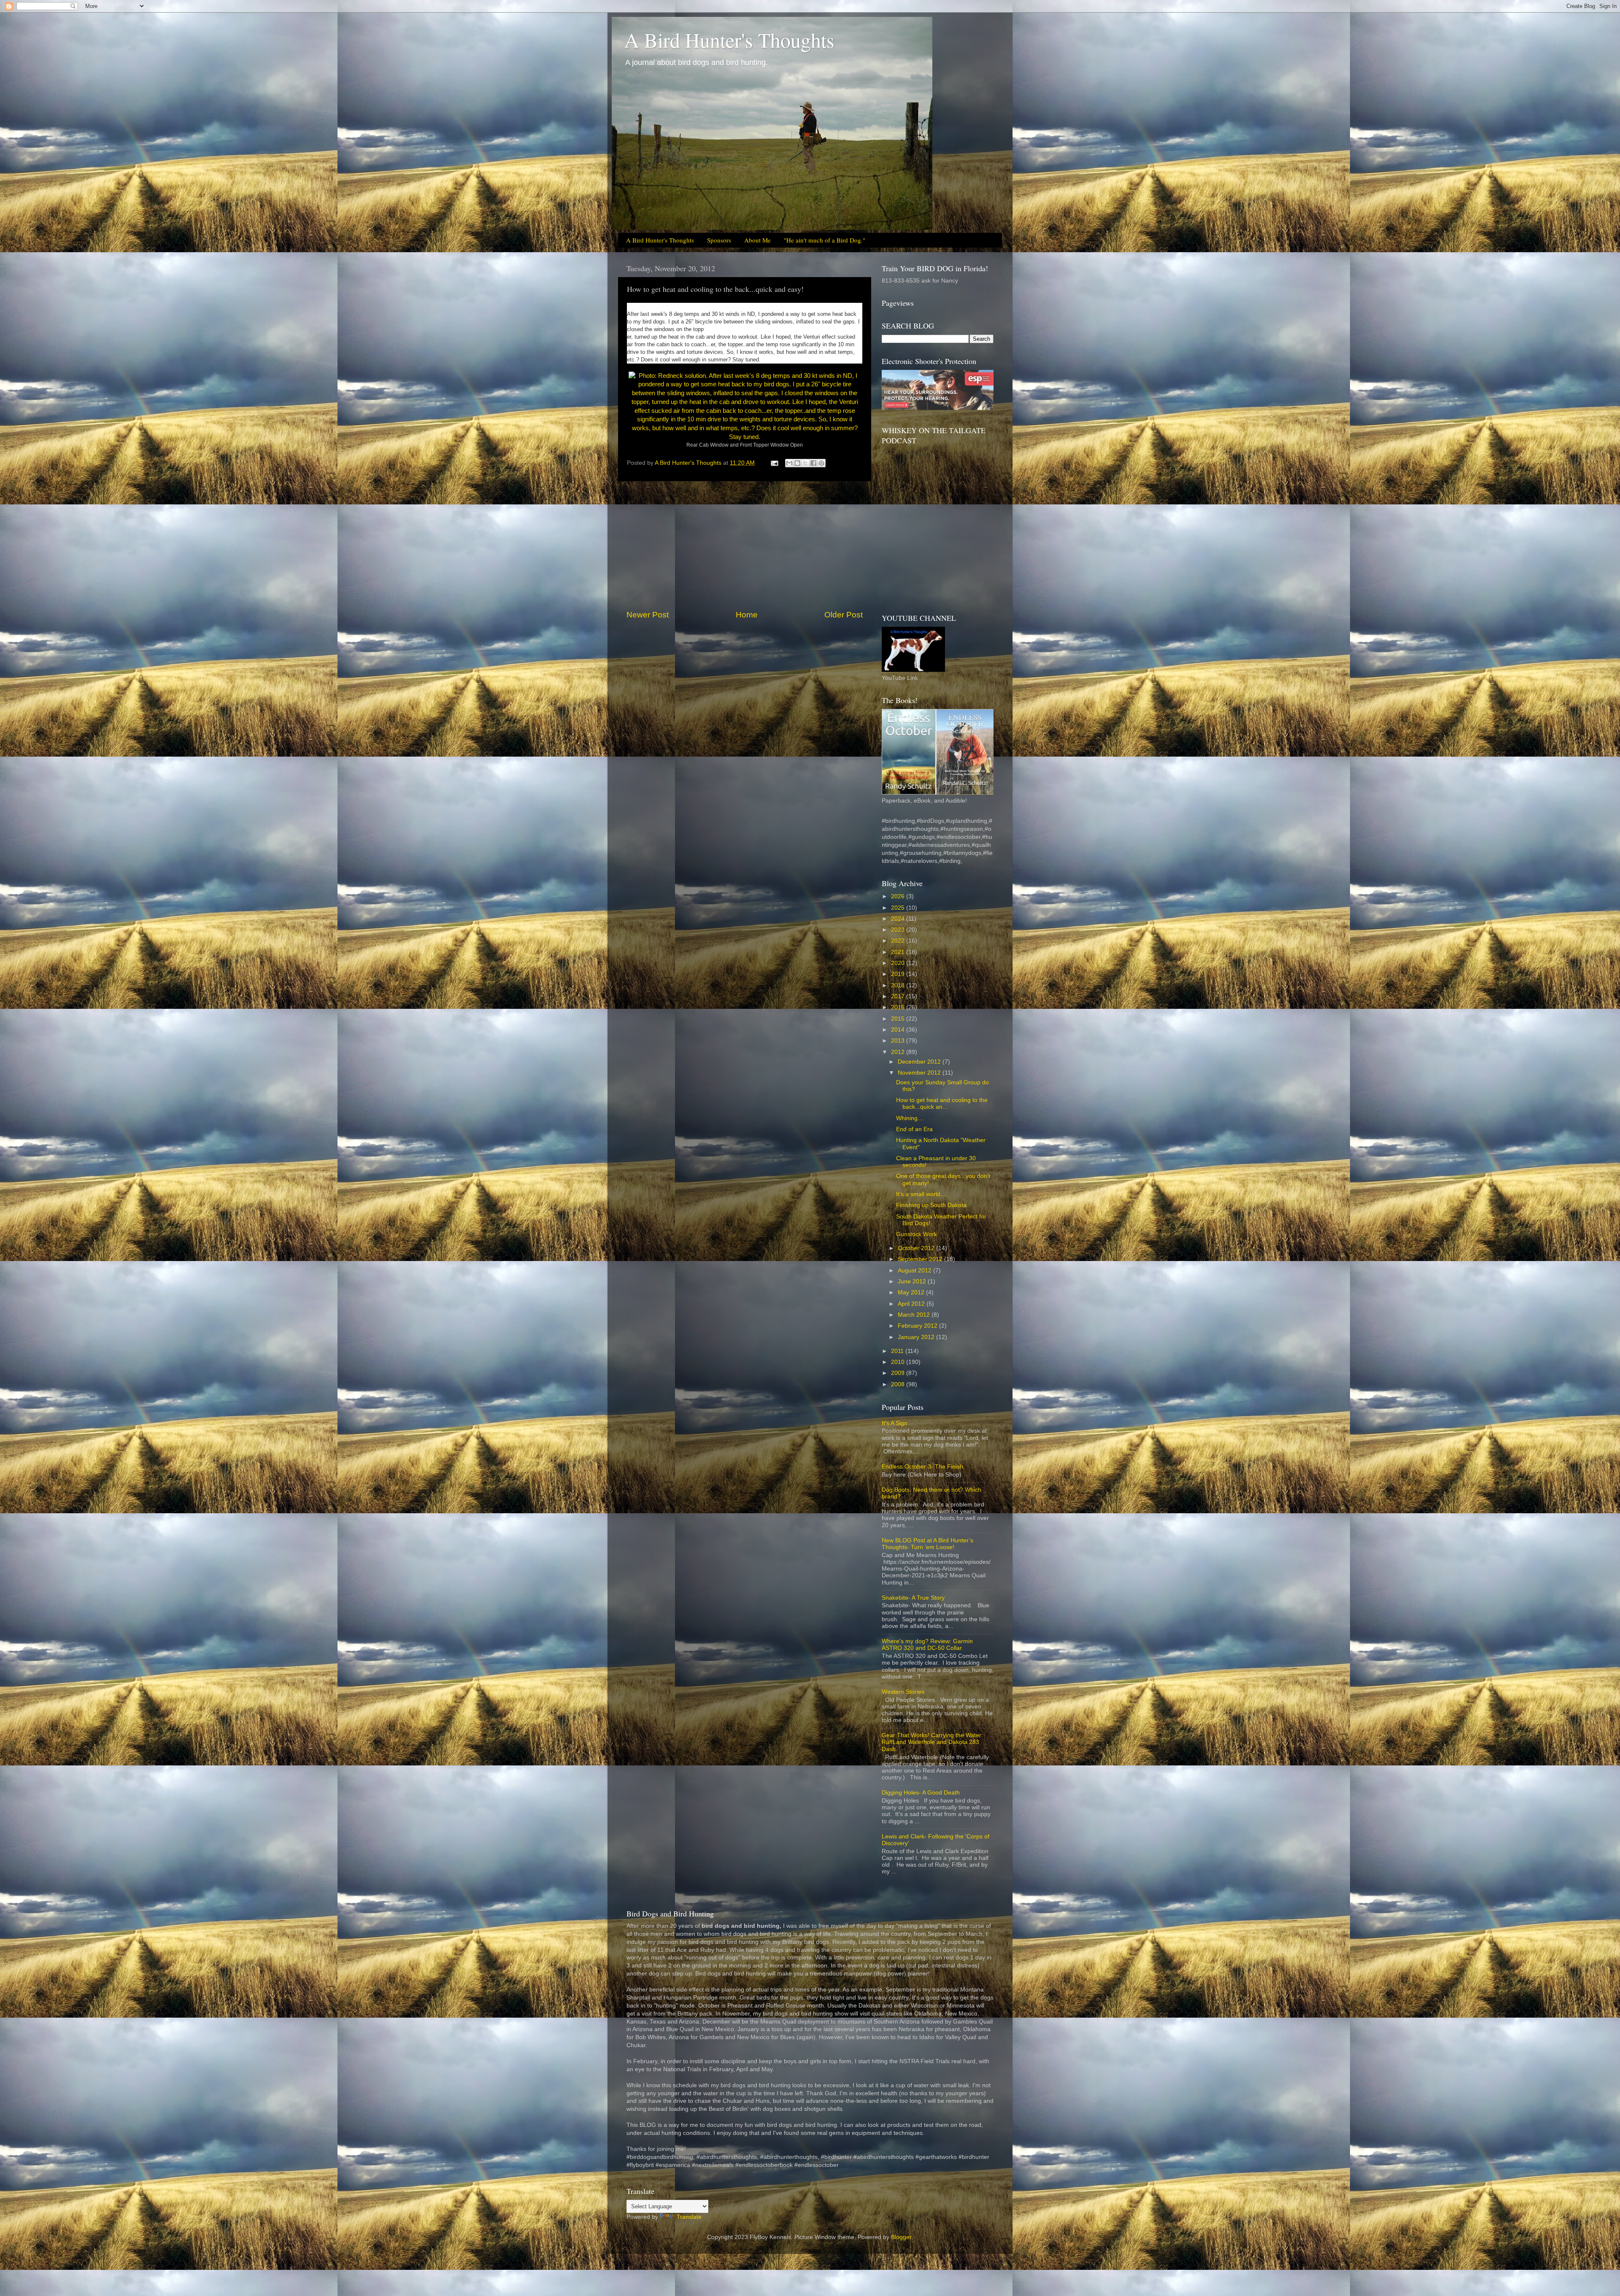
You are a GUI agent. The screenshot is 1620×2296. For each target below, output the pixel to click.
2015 (899, 1019)
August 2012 (915, 1271)
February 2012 (918, 1326)
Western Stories (903, 1692)
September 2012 (921, 1259)
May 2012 (912, 1292)
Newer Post (648, 615)
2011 (898, 1351)
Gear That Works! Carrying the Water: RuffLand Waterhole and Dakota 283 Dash (932, 1742)
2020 (899, 963)
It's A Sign (895, 1423)
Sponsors (719, 240)
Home (747, 615)
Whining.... (910, 1118)
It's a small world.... (922, 1194)
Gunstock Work (917, 1234)
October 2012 (917, 1248)
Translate (689, 2217)
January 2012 (917, 1337)
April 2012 (912, 1304)
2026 (899, 896)
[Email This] (789, 463)
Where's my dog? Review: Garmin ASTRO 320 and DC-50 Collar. (927, 1645)
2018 (899, 985)
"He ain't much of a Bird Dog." (825, 240)
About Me (757, 240)
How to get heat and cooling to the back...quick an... (942, 1104)
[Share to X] (805, 463)
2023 (899, 930)
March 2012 (915, 1315)
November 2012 (920, 1073)
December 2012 (920, 1062)
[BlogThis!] (797, 463)
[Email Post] (774, 463)
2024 (899, 919)
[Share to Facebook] (813, 463)
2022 (899, 941)
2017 (899, 996)
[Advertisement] (745, 545)
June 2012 (913, 1281)
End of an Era (914, 1129)
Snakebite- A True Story (913, 1598)
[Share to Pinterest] (821, 463)
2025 (899, 908)
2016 (899, 1007)
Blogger (901, 2237)
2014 (899, 1030)
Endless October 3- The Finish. (923, 1467)
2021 (899, 952)
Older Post (844, 615)
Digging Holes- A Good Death (921, 1793)
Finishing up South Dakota (931, 1205)
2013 (899, 1041)
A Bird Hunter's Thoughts (729, 40)
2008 (899, 1384)
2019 (899, 974)
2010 (899, 1362)
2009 (899, 1373)
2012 (899, 1052)
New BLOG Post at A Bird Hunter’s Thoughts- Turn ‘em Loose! (927, 1544)
